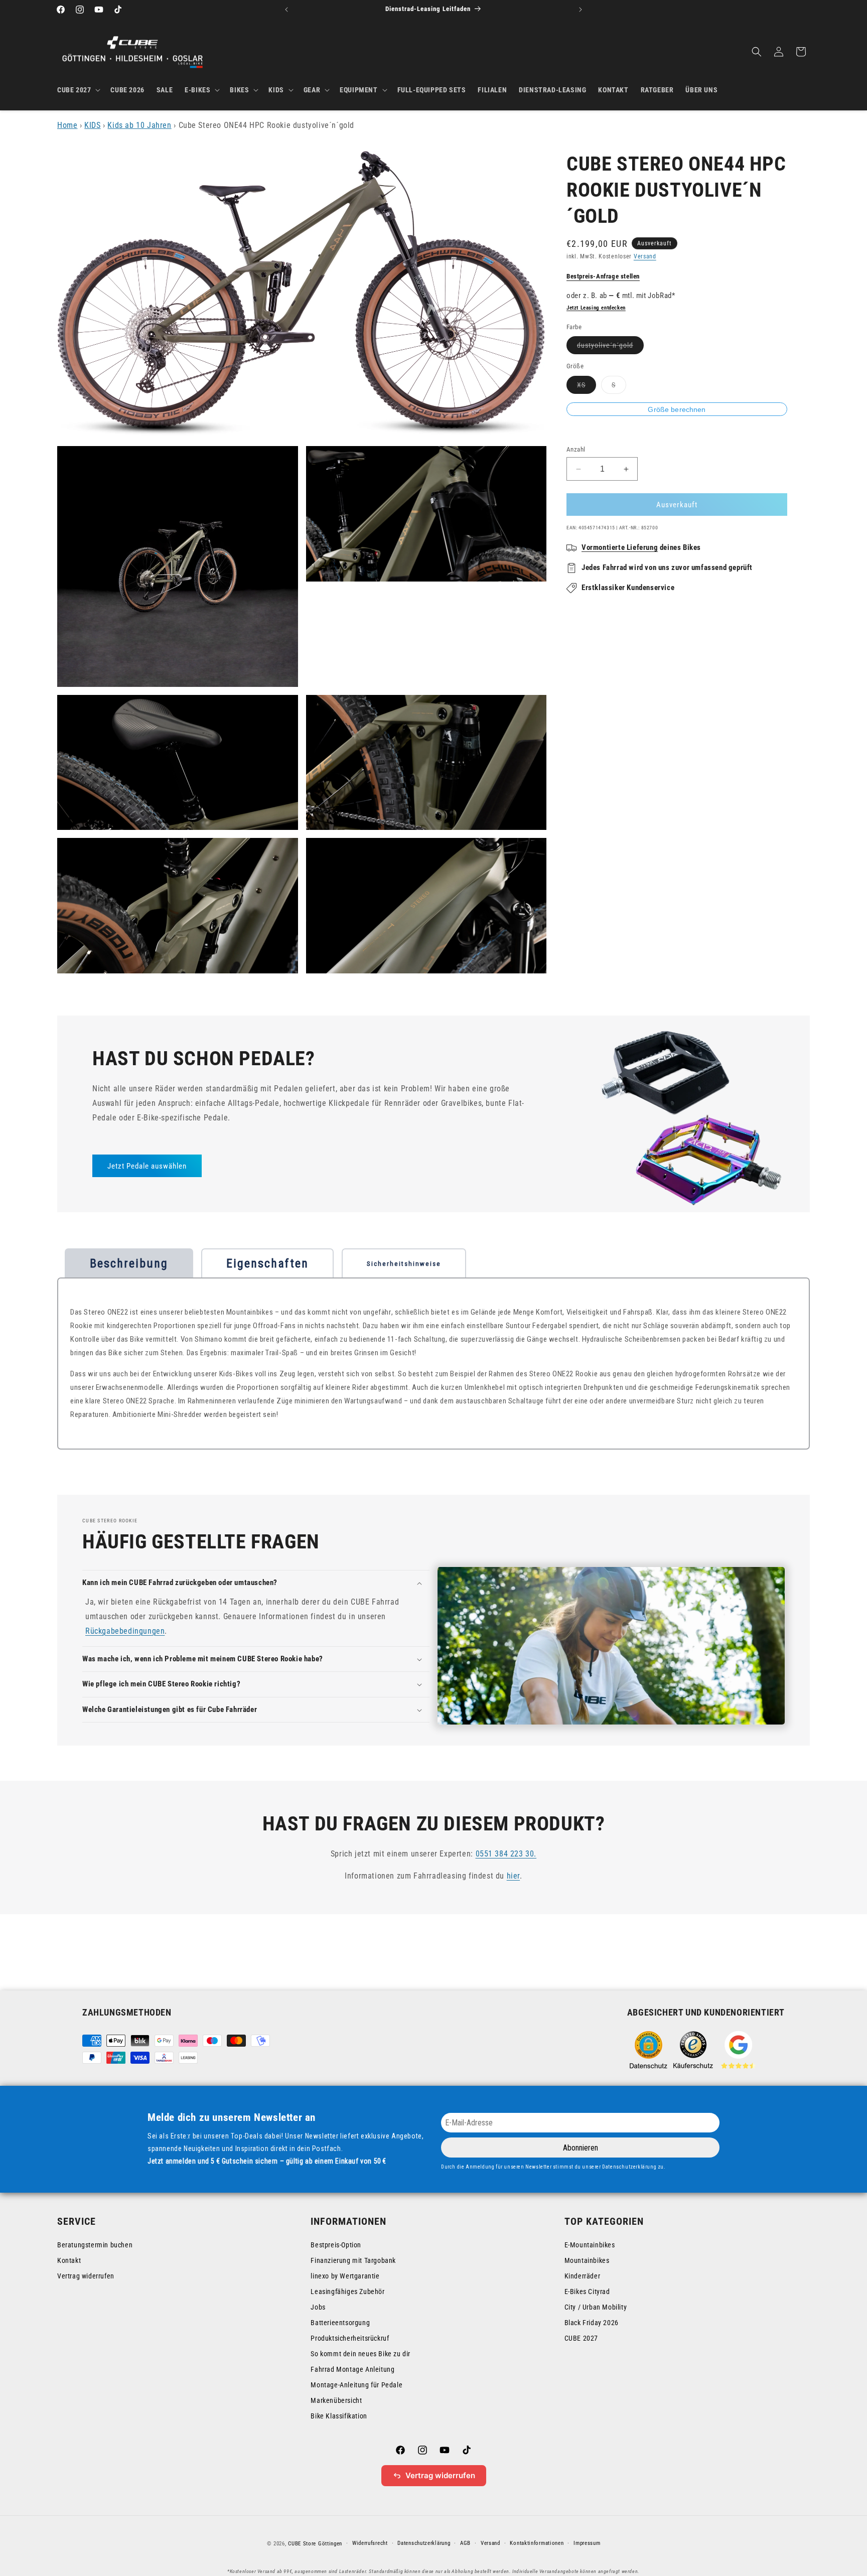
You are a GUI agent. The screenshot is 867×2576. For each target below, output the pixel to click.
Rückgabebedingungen (125, 1631)
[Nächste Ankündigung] (581, 10)
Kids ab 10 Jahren (139, 125)
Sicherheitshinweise (404, 1264)
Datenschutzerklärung (424, 2543)
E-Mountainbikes (590, 2245)
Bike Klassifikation (339, 2416)
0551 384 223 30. (506, 1854)
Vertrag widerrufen (86, 2276)
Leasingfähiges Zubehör (347, 2292)
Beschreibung (129, 1263)
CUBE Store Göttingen (315, 2544)
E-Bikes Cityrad (587, 2292)
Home (67, 125)
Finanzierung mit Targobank (353, 2260)
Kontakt (69, 2260)
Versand (645, 256)
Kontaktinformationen (537, 2543)
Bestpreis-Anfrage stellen (603, 276)
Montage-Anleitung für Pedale (356, 2385)
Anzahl (576, 449)
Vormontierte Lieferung (620, 547)
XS (587, 387)
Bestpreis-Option (336, 2245)
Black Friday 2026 (592, 2323)
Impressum (587, 2543)
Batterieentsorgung (340, 2323)
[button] (78, 90)
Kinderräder (583, 2276)
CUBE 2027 (581, 2338)
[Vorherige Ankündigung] (286, 10)
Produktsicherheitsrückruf (350, 2338)
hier (513, 1876)
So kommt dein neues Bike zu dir (360, 2354)
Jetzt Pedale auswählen (147, 1166)
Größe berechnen (677, 409)
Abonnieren (581, 2148)
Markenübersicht (336, 2400)
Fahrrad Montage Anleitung (352, 2369)
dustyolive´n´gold (610, 348)
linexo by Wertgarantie (345, 2276)
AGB (465, 2543)
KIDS (92, 125)
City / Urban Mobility (596, 2307)
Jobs (318, 2307)
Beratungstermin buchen (95, 2245)
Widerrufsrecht (370, 2543)
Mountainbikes (587, 2260)
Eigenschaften (267, 1263)
